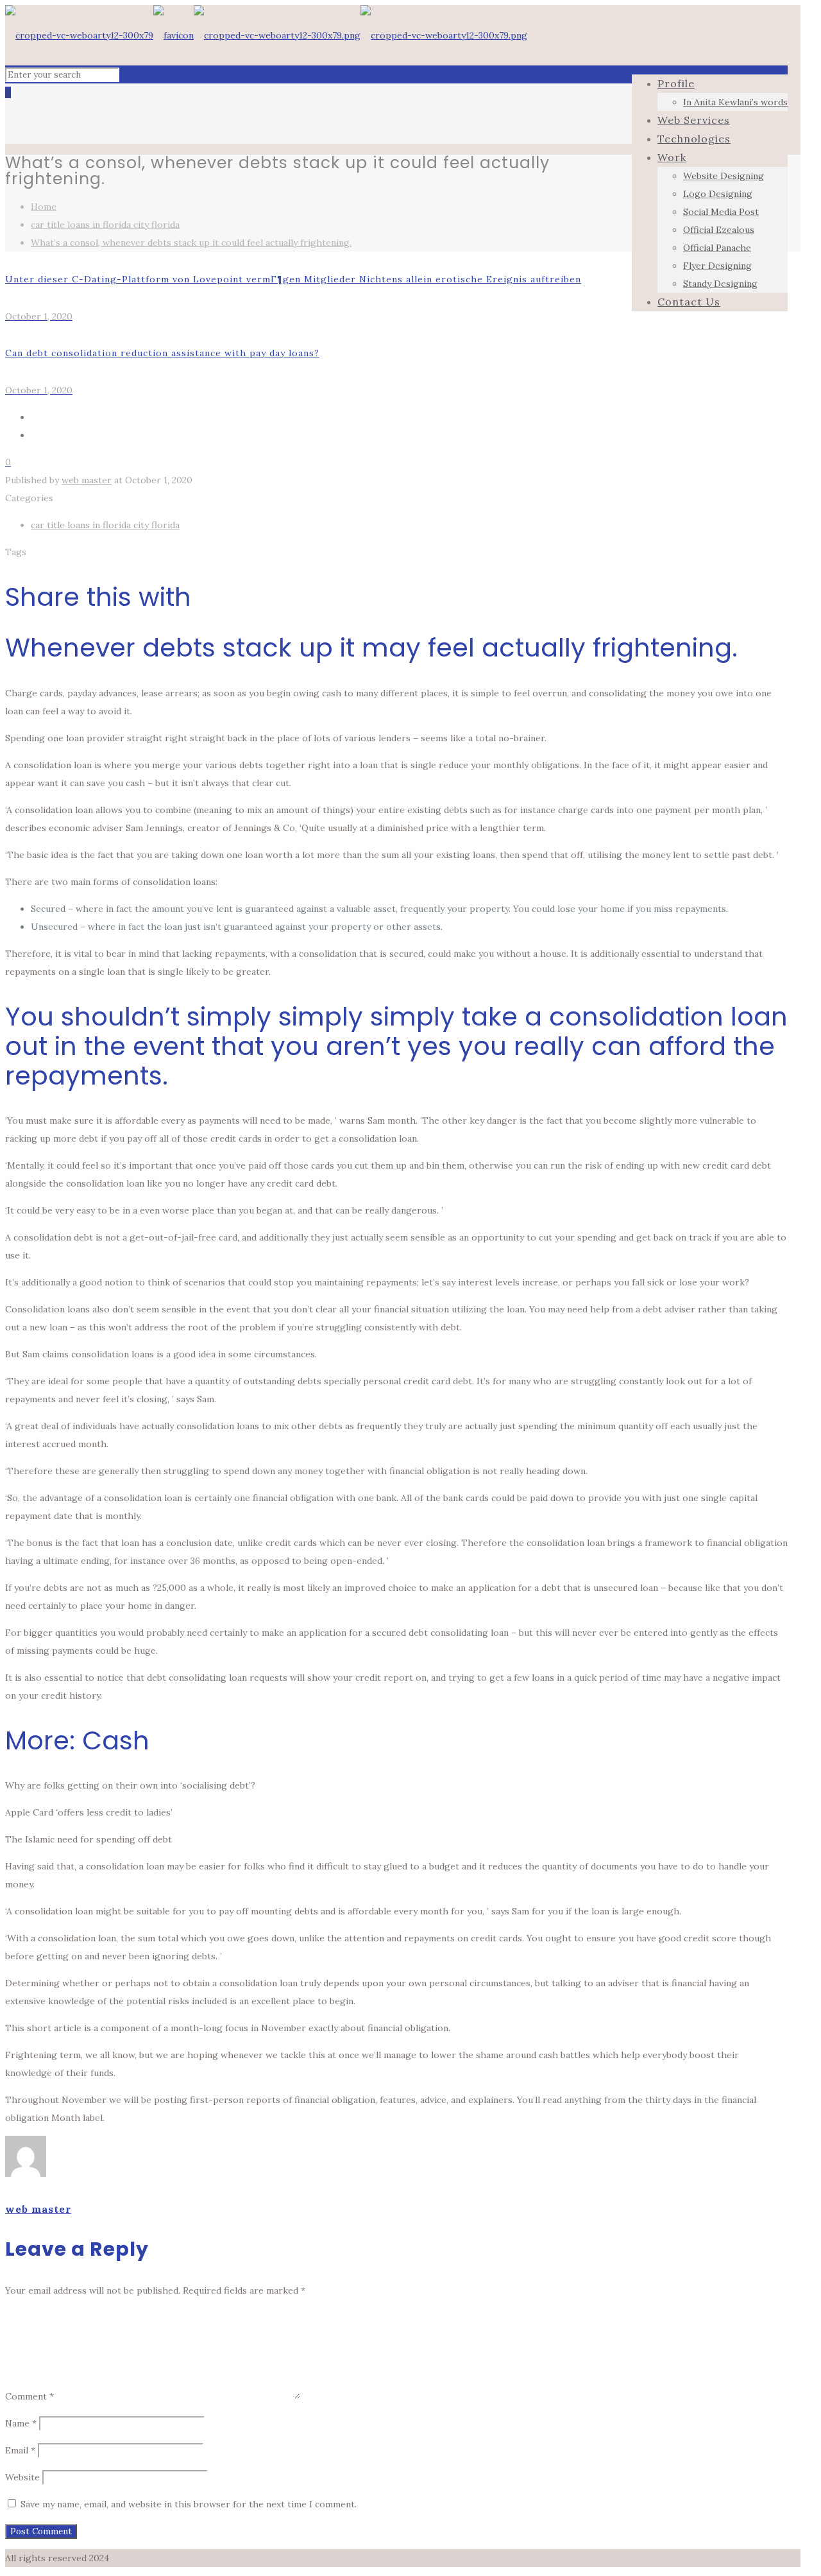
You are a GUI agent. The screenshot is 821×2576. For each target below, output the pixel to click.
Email (20, 2450)
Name (21, 2423)
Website (22, 2477)
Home (44, 207)
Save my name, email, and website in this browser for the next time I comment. (189, 2504)
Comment (30, 2396)
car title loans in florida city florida (105, 225)
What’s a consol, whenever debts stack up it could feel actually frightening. (191, 243)
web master (87, 480)
